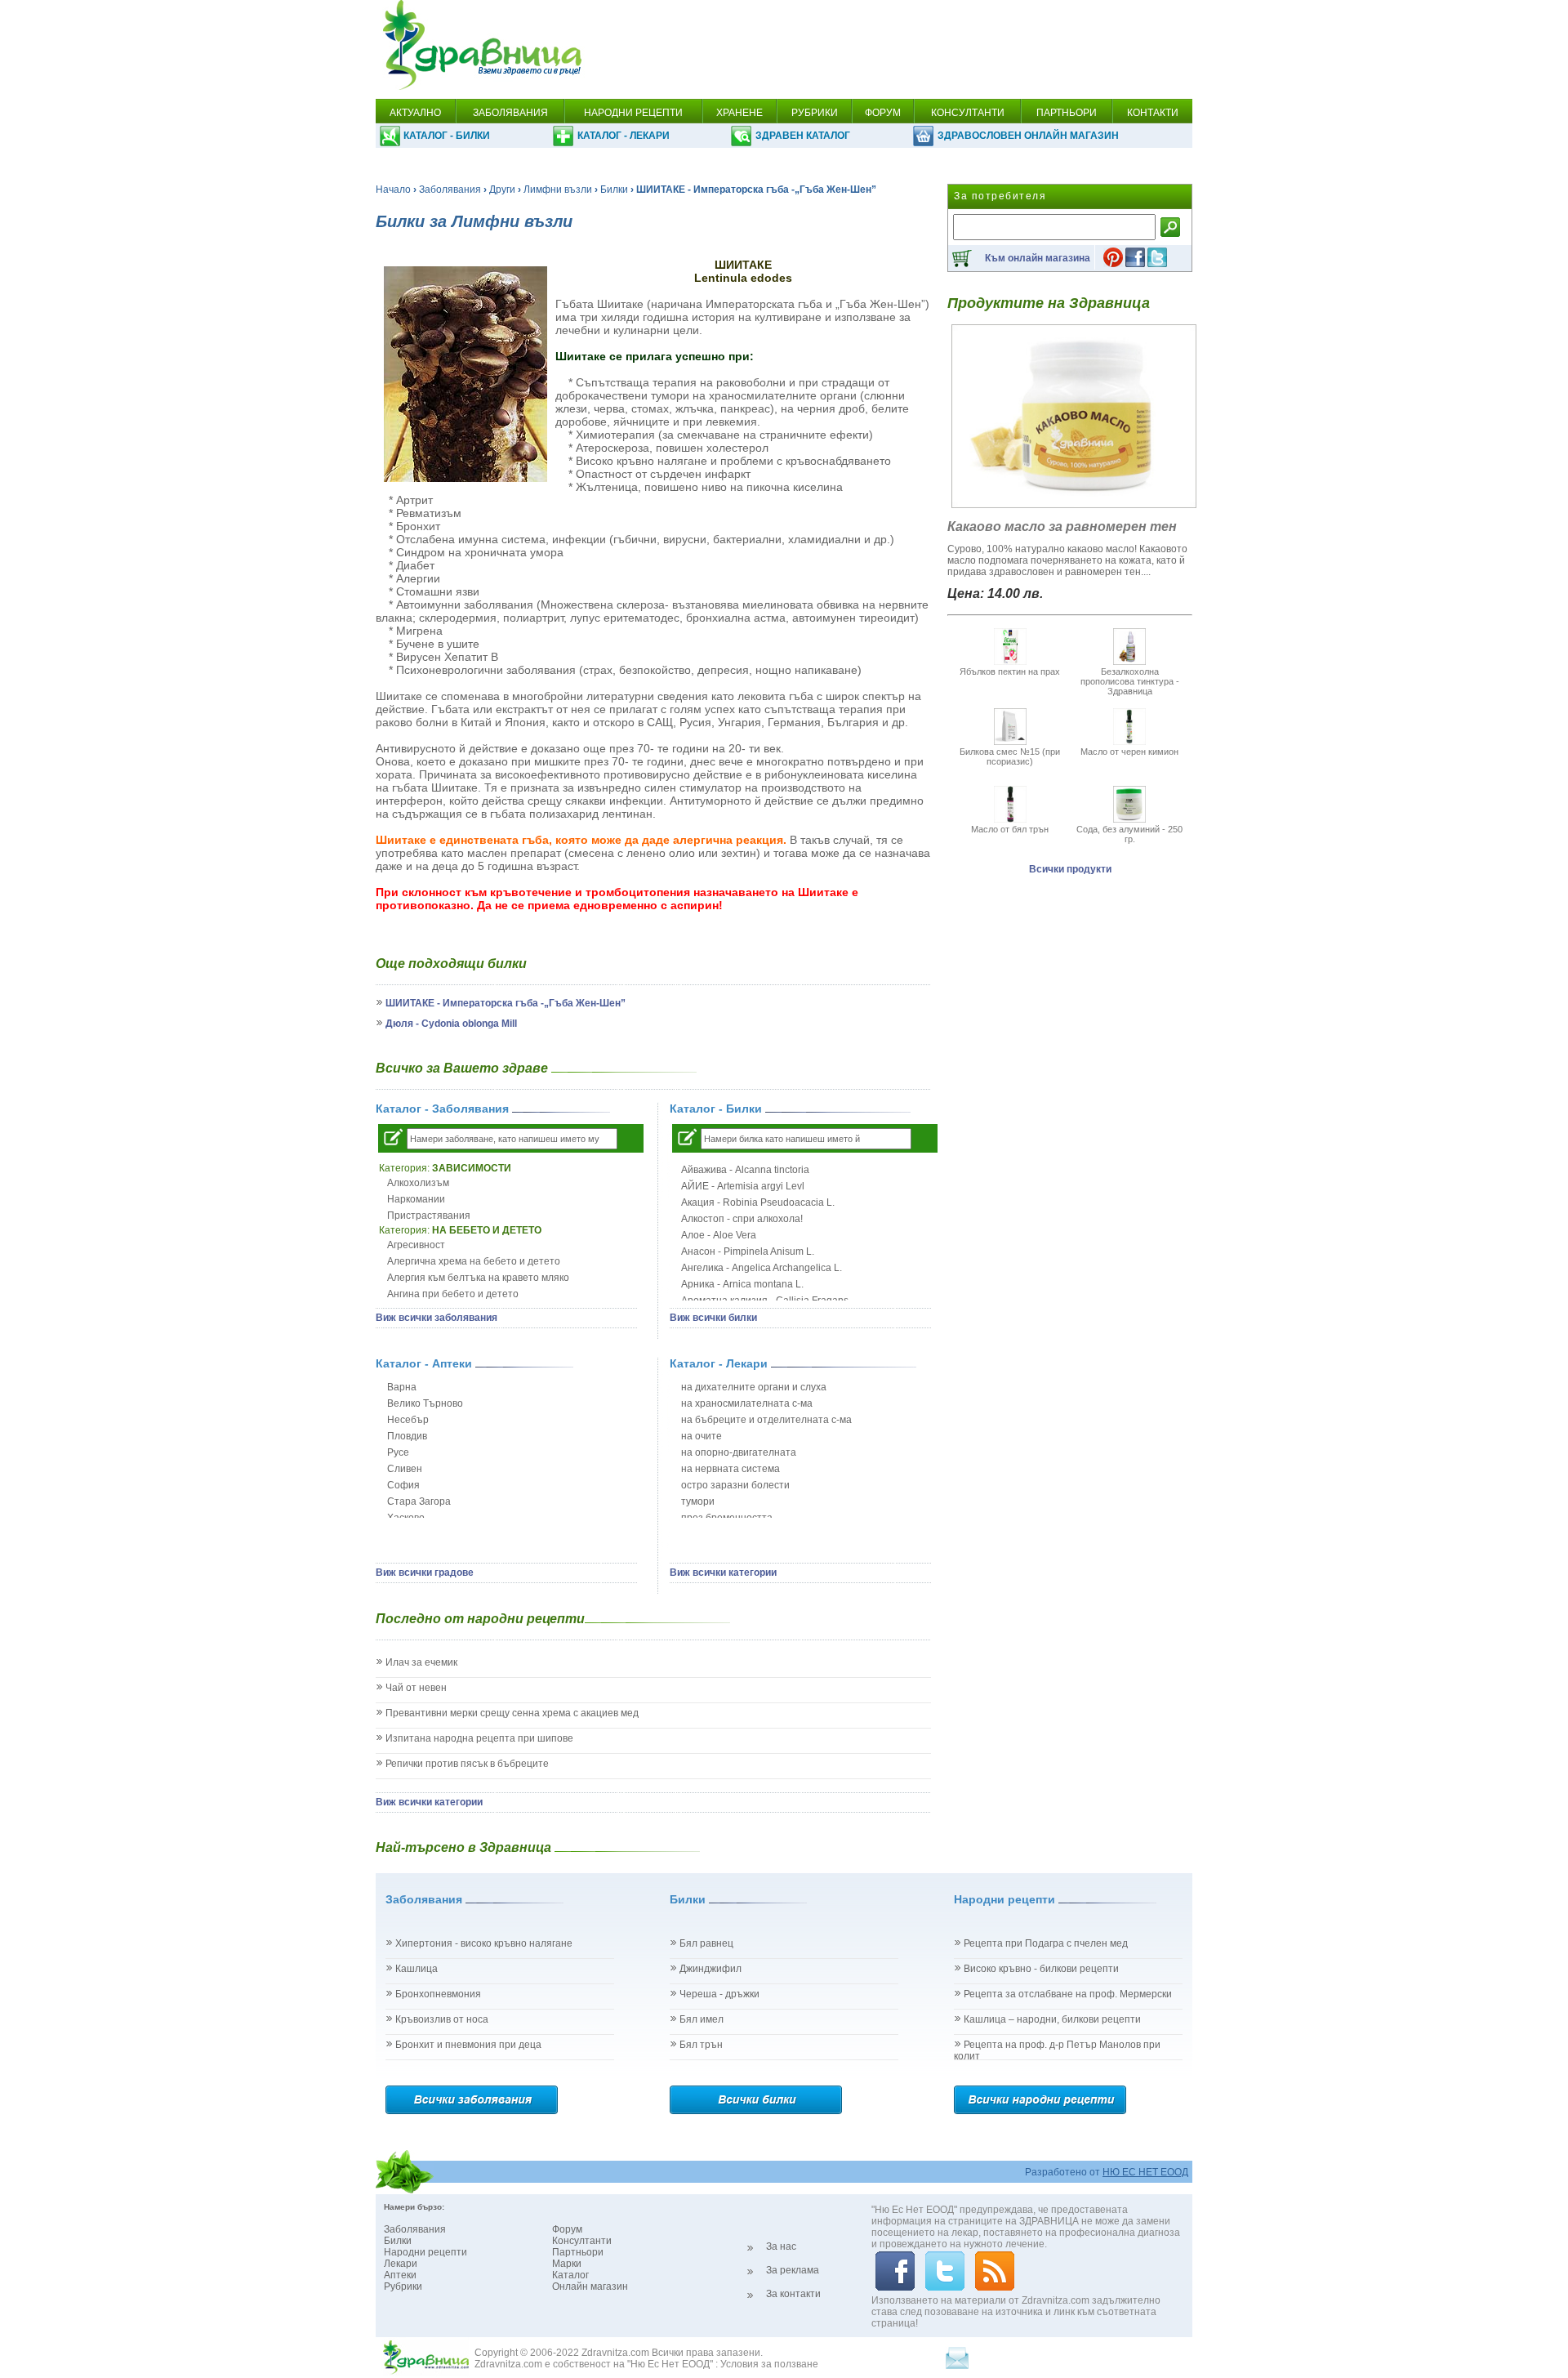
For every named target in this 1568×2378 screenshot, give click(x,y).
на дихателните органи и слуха (754, 1387)
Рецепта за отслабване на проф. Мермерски (1068, 1994)
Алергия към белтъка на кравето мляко (478, 1278)
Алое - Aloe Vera (719, 1235)
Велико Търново (425, 1403)
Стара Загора (419, 1501)
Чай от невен (416, 1688)
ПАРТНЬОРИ (1067, 113)
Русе (398, 1452)
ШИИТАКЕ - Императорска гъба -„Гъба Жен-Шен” (506, 1003)
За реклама (793, 2270)
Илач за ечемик (421, 1662)
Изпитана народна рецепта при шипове (479, 1738)
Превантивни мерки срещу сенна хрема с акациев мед (512, 1713)
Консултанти (582, 2241)
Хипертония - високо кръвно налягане (484, 1943)
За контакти (793, 2294)
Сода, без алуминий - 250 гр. (1129, 834)
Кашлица (416, 1969)
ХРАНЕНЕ (739, 113)
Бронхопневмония (438, 1994)
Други (502, 190)
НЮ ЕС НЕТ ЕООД (1145, 2172)
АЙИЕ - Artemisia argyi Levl (743, 1186)
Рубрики (403, 2287)
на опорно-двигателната (739, 1452)
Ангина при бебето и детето (453, 1294)
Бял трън (701, 2045)
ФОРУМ (883, 113)
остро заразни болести (735, 1485)
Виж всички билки (713, 1318)
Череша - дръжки (719, 1994)
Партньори (578, 2252)
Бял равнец (706, 1943)
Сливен (405, 1469)
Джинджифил (710, 1969)
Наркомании (416, 1199)
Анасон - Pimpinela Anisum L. (748, 1251)
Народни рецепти (425, 2252)
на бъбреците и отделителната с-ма (766, 1420)
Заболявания (450, 190)
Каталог (570, 2275)
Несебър (408, 1420)
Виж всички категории (723, 1573)
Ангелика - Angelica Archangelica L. (762, 1268)
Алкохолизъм (418, 1183)
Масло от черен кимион (1129, 752)
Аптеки (400, 2275)
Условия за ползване (769, 2364)
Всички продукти (1070, 869)
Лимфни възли (558, 190)
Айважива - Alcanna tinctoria (745, 1170)
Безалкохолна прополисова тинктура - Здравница (1130, 681)
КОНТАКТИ (1153, 113)
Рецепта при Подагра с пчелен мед (1046, 1943)
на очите (702, 1436)
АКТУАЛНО (415, 113)
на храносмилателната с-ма (747, 1403)
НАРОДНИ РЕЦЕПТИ (633, 113)
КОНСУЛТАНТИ (968, 113)
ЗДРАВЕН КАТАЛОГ (803, 136)
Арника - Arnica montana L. (742, 1284)
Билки (614, 190)
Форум (567, 2229)
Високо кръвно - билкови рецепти (1041, 1969)
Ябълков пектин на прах (1010, 671)
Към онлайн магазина (1038, 258)
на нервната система (731, 1469)
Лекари (401, 2264)
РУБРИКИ (815, 113)
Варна (402, 1387)
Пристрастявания (429, 1216)
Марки (567, 2264)
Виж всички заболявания (437, 1318)
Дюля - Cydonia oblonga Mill (451, 1024)
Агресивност (416, 1245)
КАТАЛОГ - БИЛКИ (447, 136)
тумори (698, 1501)
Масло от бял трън (1010, 829)
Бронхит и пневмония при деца (468, 2045)
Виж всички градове (425, 1573)
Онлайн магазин (590, 2287)
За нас (781, 2246)
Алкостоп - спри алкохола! (742, 1219)
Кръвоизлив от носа (442, 2019)
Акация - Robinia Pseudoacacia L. (758, 1202)
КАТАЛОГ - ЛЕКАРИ (624, 136)
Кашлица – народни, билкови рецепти (1052, 2019)
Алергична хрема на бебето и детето (474, 1261)
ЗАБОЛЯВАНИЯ (510, 113)
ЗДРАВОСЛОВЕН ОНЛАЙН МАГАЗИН (1028, 136)
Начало (393, 190)
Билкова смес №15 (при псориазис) (1010, 756)
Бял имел (702, 2019)
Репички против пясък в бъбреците (467, 1764)
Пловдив (407, 1436)
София (403, 1485)
